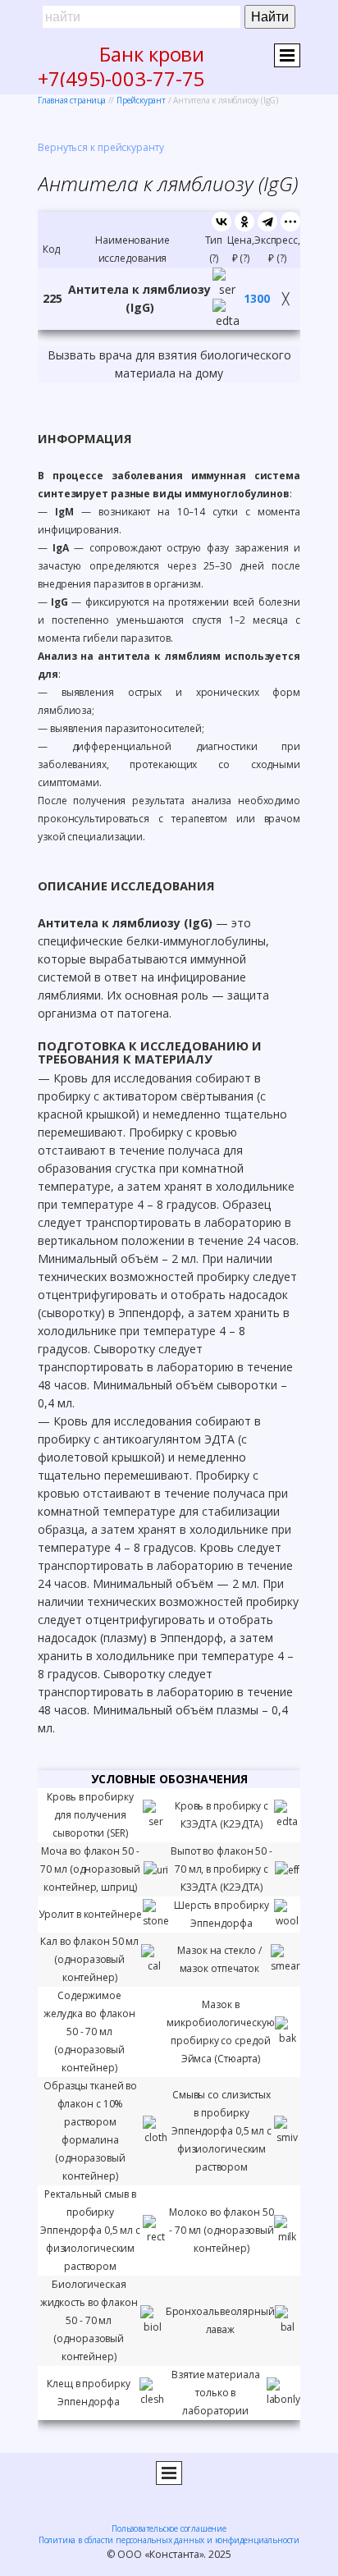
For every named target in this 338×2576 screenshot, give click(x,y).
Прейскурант (141, 100)
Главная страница (72, 100)
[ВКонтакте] (222, 222)
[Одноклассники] (244, 222)
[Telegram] (267, 222)
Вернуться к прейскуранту (101, 147)
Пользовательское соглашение (169, 2528)
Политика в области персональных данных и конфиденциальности (169, 2540)
